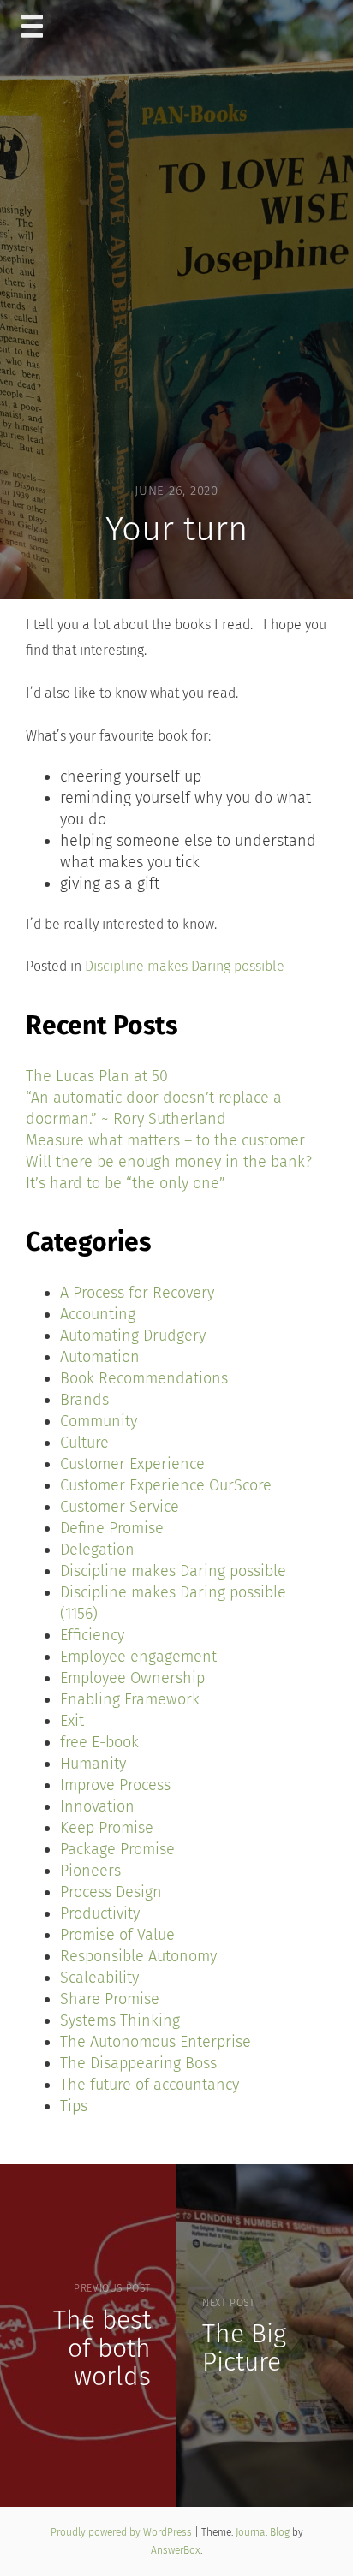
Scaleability (99, 1978)
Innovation (97, 1806)
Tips (74, 2106)
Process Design (111, 1892)
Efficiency (92, 1635)
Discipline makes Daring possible (185, 966)
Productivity (100, 1913)
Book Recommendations (144, 1378)
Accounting (98, 1314)
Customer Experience (132, 1464)
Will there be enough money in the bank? (169, 1162)
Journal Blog (264, 2532)
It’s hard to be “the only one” (126, 1183)
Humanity (93, 1764)
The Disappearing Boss (138, 2063)
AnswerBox (176, 2550)
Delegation (97, 1550)
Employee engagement (138, 1657)
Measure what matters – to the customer (165, 1140)
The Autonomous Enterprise (156, 2042)
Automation (100, 1357)
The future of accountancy (150, 2085)
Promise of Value (117, 1935)
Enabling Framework (130, 1699)
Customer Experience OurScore (166, 1485)
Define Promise (112, 1528)
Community (99, 1421)
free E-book (99, 1742)
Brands (84, 1400)
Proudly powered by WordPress (123, 2532)
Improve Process (115, 1785)
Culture (84, 1443)
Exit (72, 1721)
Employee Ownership (132, 1678)
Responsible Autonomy (138, 1956)
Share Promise (110, 1999)
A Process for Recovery (137, 1293)
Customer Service (120, 1507)
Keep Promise (107, 1828)
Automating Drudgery (133, 1336)
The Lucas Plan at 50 (97, 1076)
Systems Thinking (120, 2020)
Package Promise (117, 1849)
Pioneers (90, 1871)
